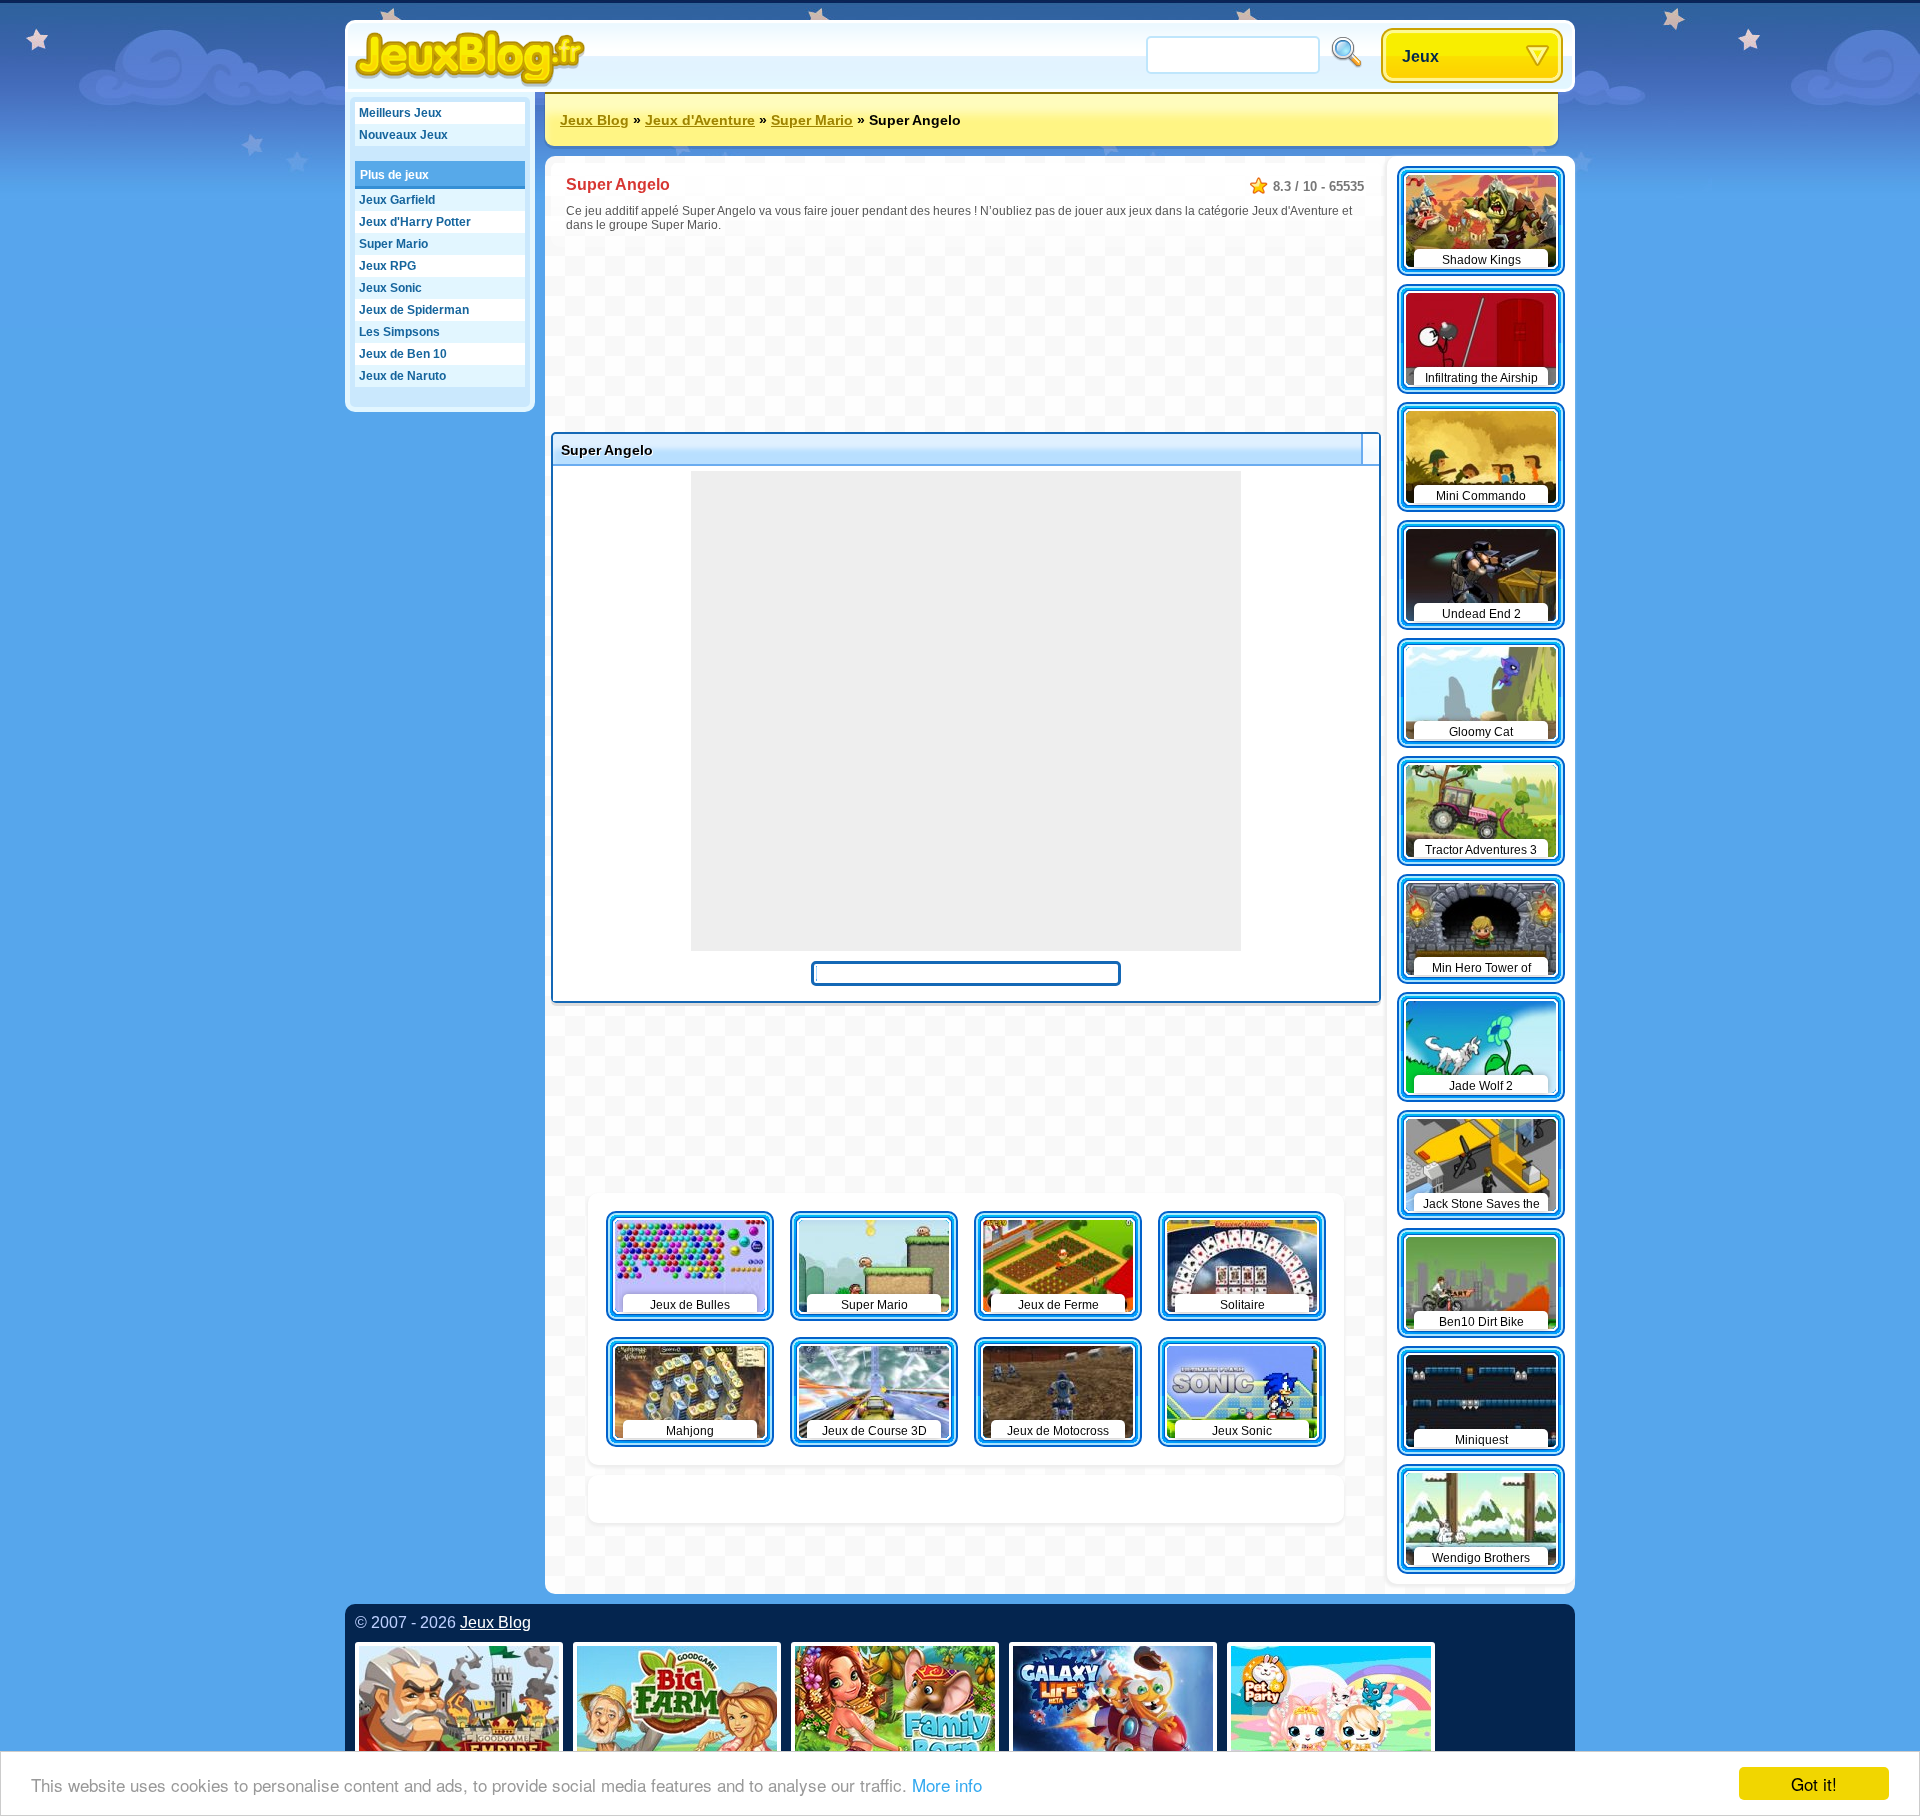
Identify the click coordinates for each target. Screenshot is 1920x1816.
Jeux (1420, 56)
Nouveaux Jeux (403, 135)
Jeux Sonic (390, 288)
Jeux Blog (594, 120)
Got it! (1814, 1783)
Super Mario (393, 244)
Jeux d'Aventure (700, 120)
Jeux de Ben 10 (403, 354)
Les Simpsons (399, 332)
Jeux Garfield (397, 200)
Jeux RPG (387, 266)
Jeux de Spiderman (414, 310)
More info (947, 1784)
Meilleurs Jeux (400, 113)
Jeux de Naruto (402, 376)
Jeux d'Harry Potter (415, 222)
